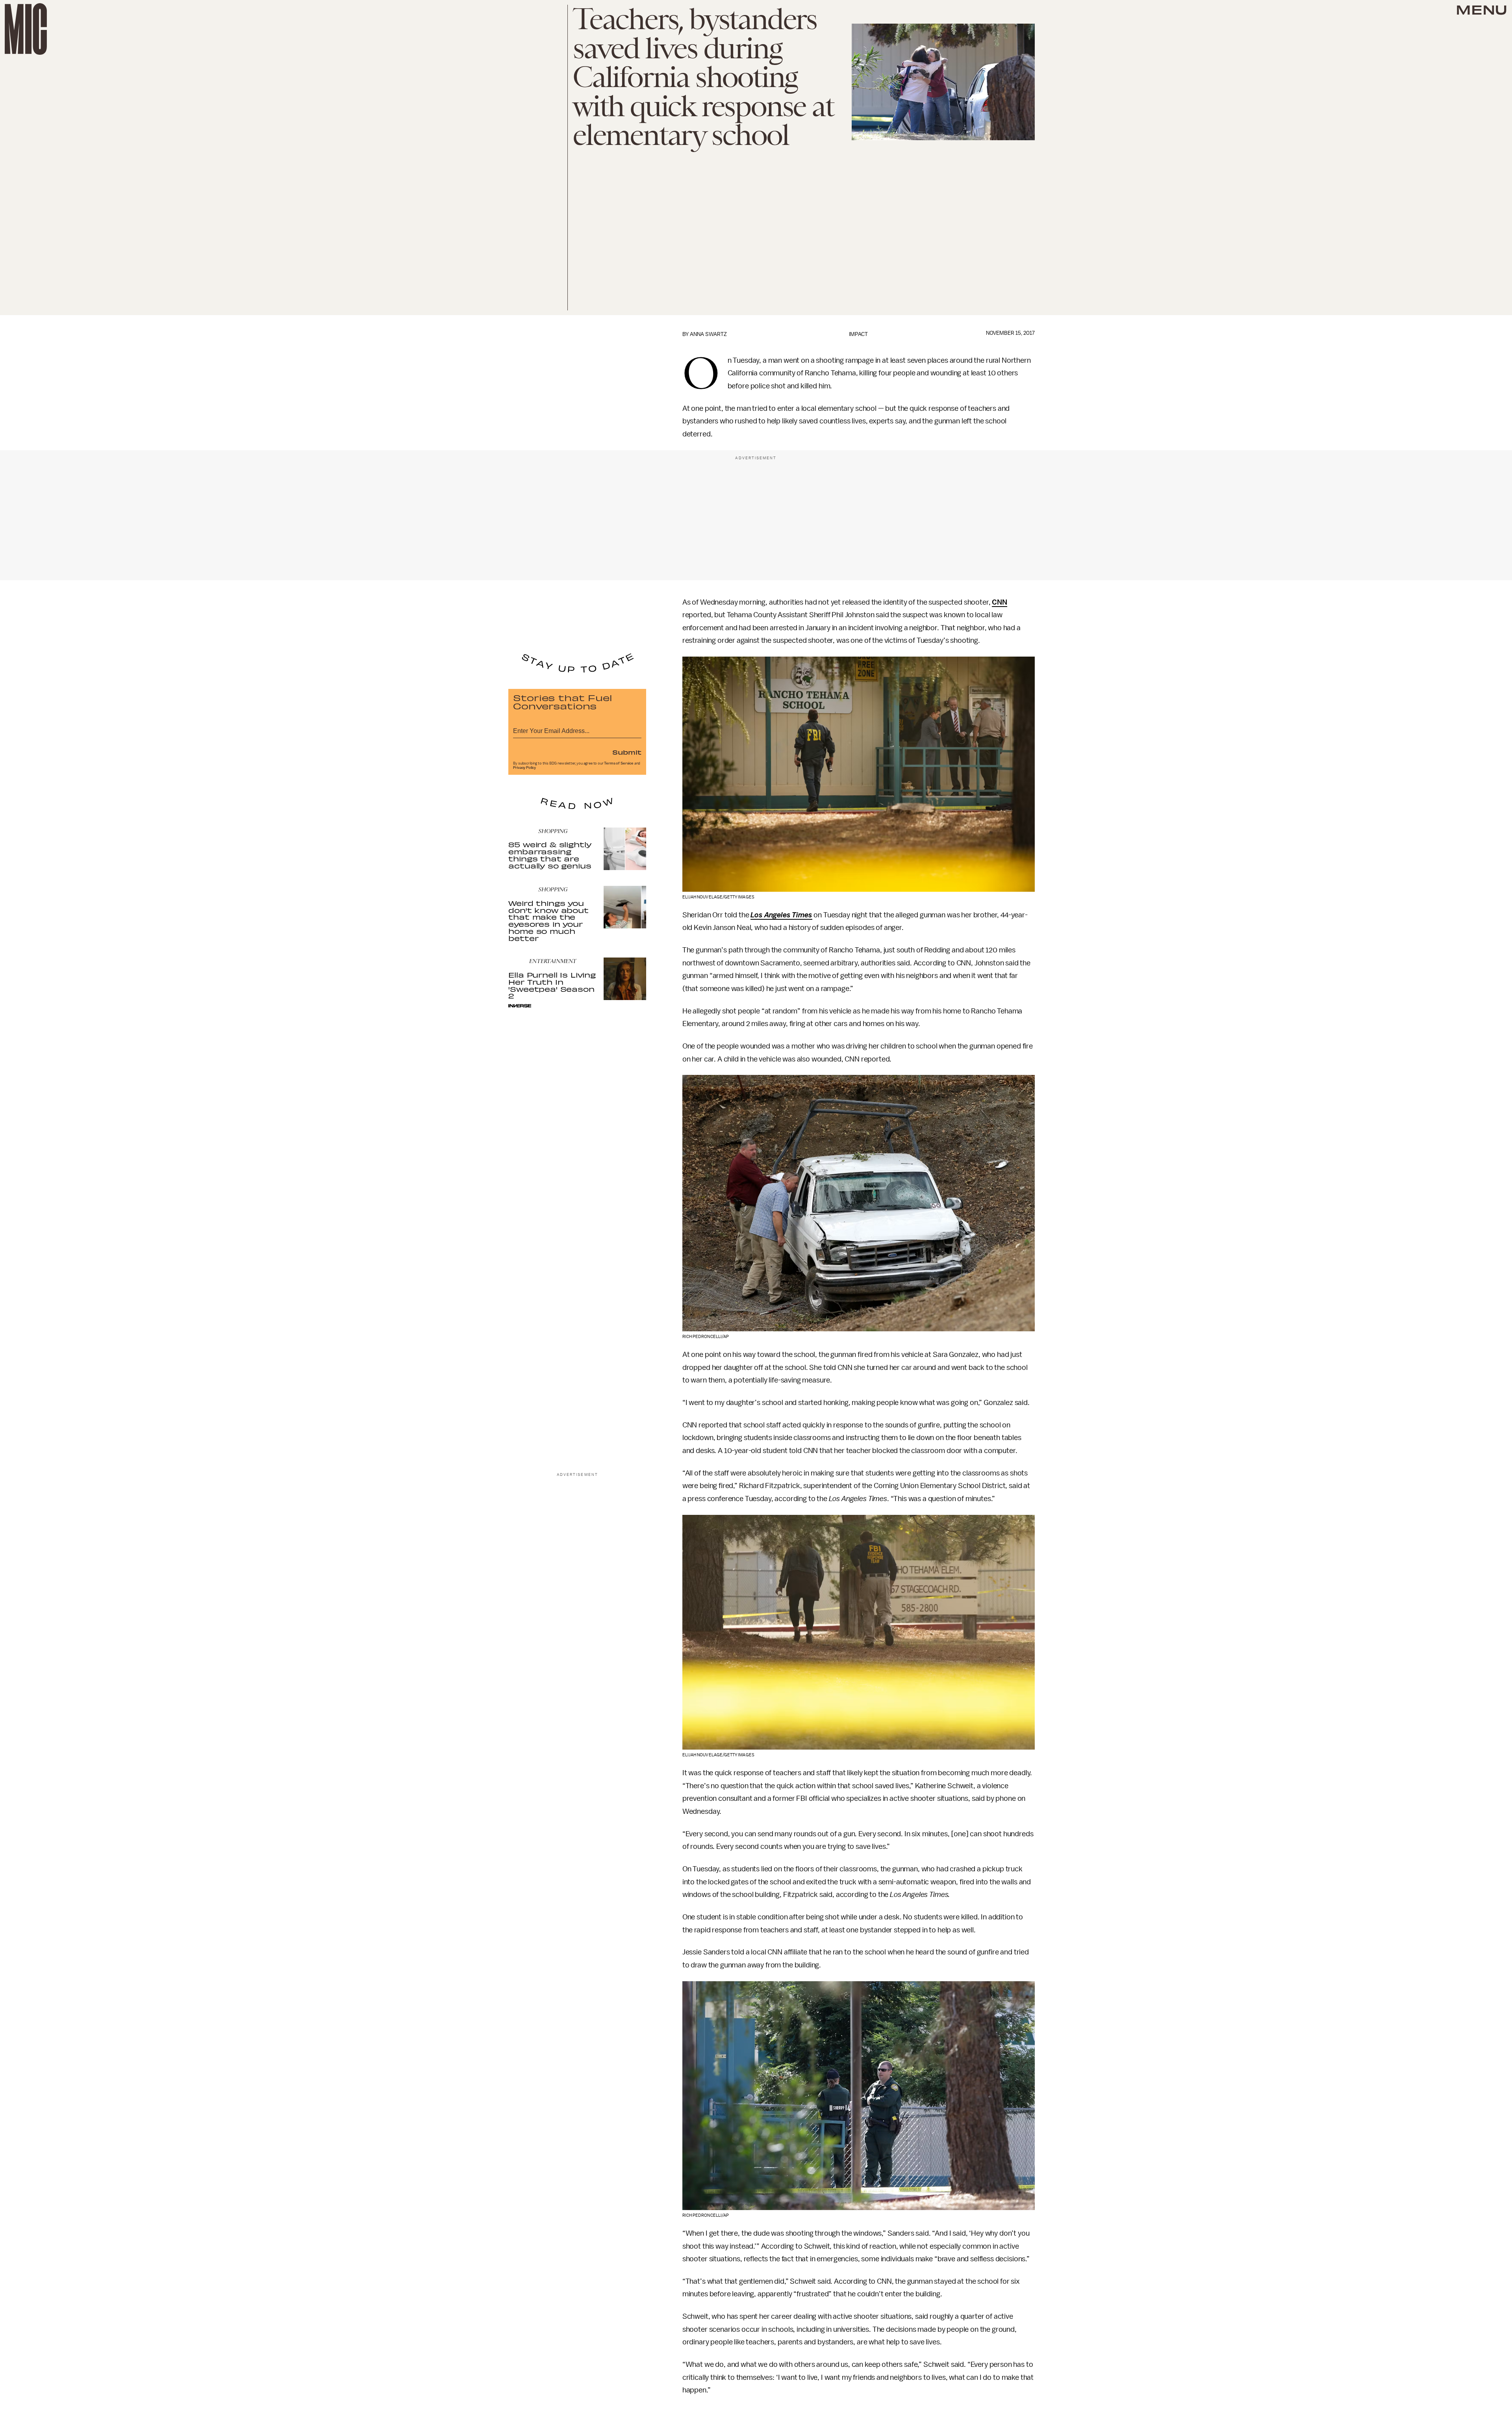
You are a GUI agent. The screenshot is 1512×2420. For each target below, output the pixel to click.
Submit (627, 752)
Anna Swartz (708, 334)
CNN (1000, 602)
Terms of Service (619, 763)
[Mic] (26, 29)
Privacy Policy (524, 768)
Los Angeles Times (781, 915)
